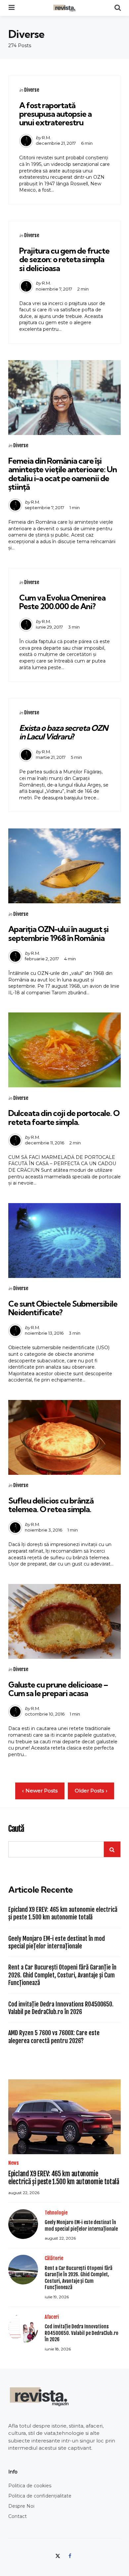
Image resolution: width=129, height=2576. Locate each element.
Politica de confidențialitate (40, 2496)
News (14, 2163)
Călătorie (54, 2258)
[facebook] (70, 2556)
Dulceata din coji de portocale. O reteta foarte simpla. (64, 1117)
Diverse (32, 90)
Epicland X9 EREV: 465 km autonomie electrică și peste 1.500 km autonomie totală (63, 1913)
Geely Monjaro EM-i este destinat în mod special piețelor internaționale (57, 1942)
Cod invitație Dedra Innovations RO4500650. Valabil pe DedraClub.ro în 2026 (61, 2008)
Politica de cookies (30, 2486)
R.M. (46, 138)
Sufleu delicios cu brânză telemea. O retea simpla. (51, 1505)
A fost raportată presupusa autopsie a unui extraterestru (55, 114)
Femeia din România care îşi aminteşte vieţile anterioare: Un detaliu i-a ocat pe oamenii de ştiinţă (63, 474)
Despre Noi (21, 2506)
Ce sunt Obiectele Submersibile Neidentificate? (63, 1308)
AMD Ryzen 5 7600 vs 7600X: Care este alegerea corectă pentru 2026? (54, 2037)
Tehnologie (56, 2213)
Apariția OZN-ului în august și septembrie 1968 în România (58, 933)
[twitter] (58, 2556)
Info (13, 2472)
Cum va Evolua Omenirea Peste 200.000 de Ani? (62, 602)
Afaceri (52, 2317)
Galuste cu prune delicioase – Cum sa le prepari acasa (58, 1689)
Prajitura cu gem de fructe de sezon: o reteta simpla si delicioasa (64, 259)
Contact (18, 2516)
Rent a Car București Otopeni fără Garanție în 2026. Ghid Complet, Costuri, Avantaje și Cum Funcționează (62, 1975)
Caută (16, 1829)
